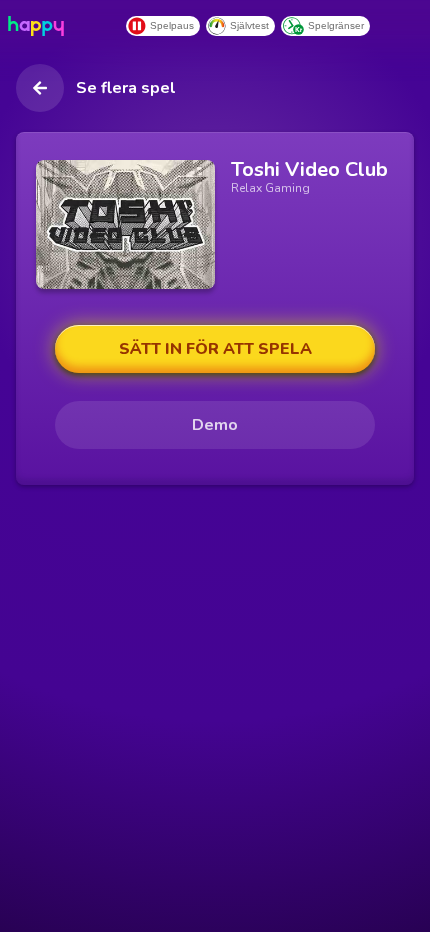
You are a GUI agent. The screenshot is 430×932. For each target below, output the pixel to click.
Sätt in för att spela (215, 349)
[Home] (40, 26)
